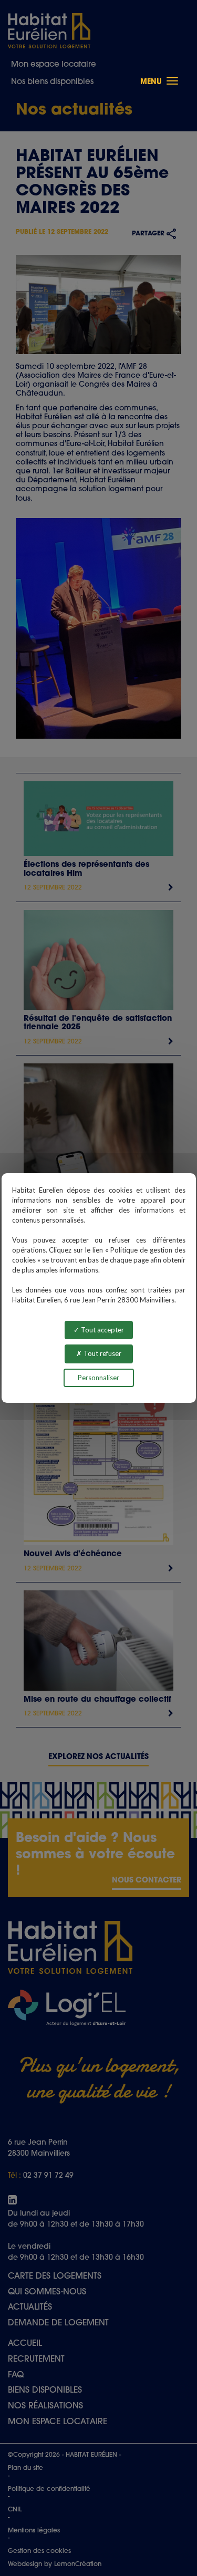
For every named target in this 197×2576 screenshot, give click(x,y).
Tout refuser (102, 1353)
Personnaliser (98, 1378)
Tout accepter (102, 1330)
